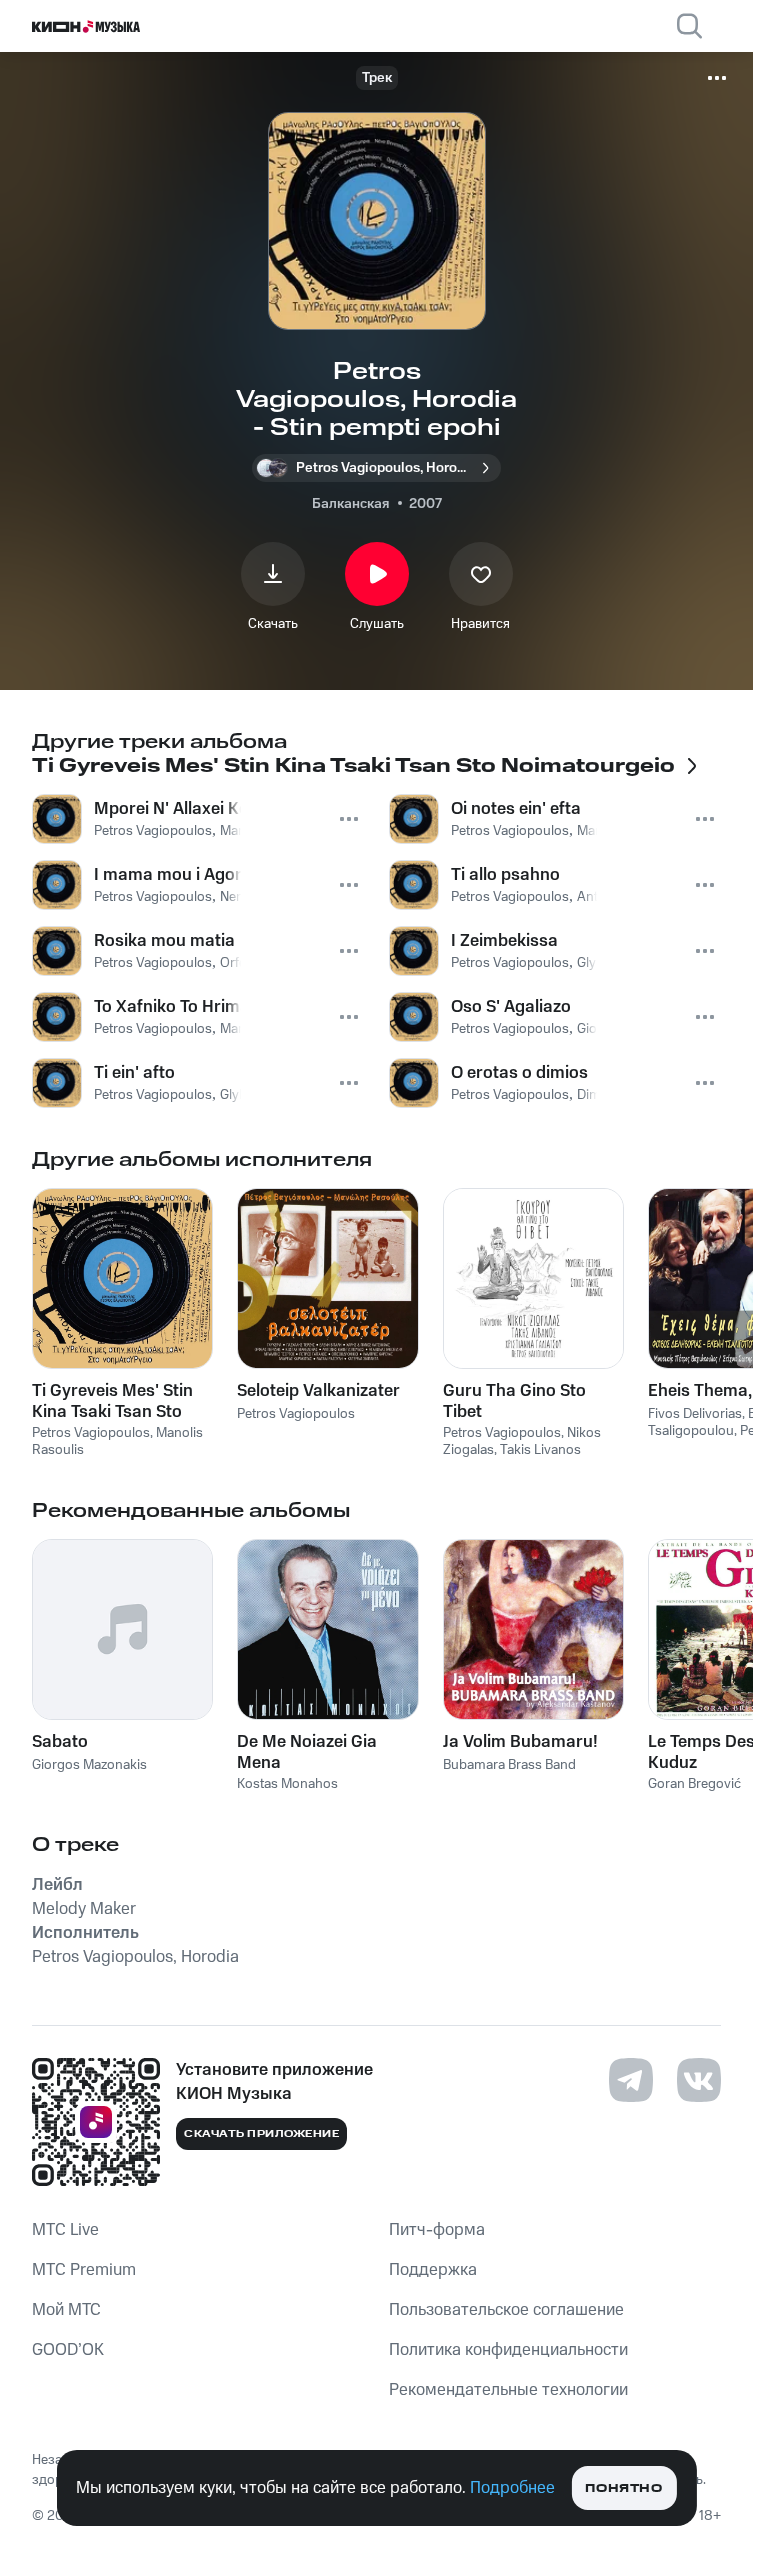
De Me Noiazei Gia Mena (307, 1752)
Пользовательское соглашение (506, 2310)
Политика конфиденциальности (508, 2350)
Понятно (623, 2488)
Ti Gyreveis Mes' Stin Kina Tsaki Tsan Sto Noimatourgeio (112, 1401)
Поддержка (433, 2270)
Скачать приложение (261, 2134)
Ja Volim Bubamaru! (520, 1742)
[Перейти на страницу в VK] (699, 2080)
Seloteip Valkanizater (318, 1391)
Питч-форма (437, 2230)
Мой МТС (66, 2310)
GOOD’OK (68, 2350)
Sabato (60, 1742)
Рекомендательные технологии (508, 2390)
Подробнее (512, 2488)
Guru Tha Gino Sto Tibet (514, 1401)
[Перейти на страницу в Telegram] (631, 2080)
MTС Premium (84, 2270)
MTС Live (65, 2230)
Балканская (350, 504)
